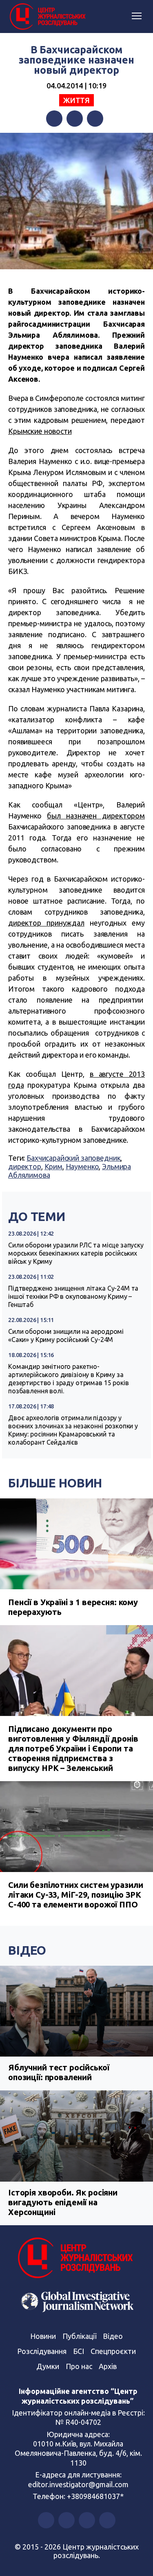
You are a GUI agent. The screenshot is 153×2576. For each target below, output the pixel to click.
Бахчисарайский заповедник (73, 1158)
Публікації (79, 2336)
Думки (48, 2366)
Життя (76, 100)
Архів (108, 2366)
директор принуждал (46, 923)
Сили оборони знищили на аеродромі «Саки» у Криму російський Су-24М (66, 1335)
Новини (43, 2336)
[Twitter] (75, 119)
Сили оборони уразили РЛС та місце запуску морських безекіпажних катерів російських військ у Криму (76, 1253)
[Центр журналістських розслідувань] (47, 17)
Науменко (82, 1166)
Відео (27, 1950)
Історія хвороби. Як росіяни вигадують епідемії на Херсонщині (63, 2202)
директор (25, 1166)
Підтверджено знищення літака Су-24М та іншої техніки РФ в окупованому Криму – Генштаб (73, 1296)
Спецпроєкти (113, 2351)
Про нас (79, 2366)
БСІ (79, 2351)
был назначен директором (96, 816)
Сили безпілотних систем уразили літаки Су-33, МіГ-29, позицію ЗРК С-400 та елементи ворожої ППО (75, 1895)
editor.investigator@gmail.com (78, 2484)
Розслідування (42, 2351)
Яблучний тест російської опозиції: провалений (59, 2072)
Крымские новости (40, 431)
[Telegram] (95, 119)
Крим (53, 1166)
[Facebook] (54, 119)
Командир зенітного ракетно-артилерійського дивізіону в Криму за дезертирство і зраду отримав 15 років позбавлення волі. (68, 1379)
